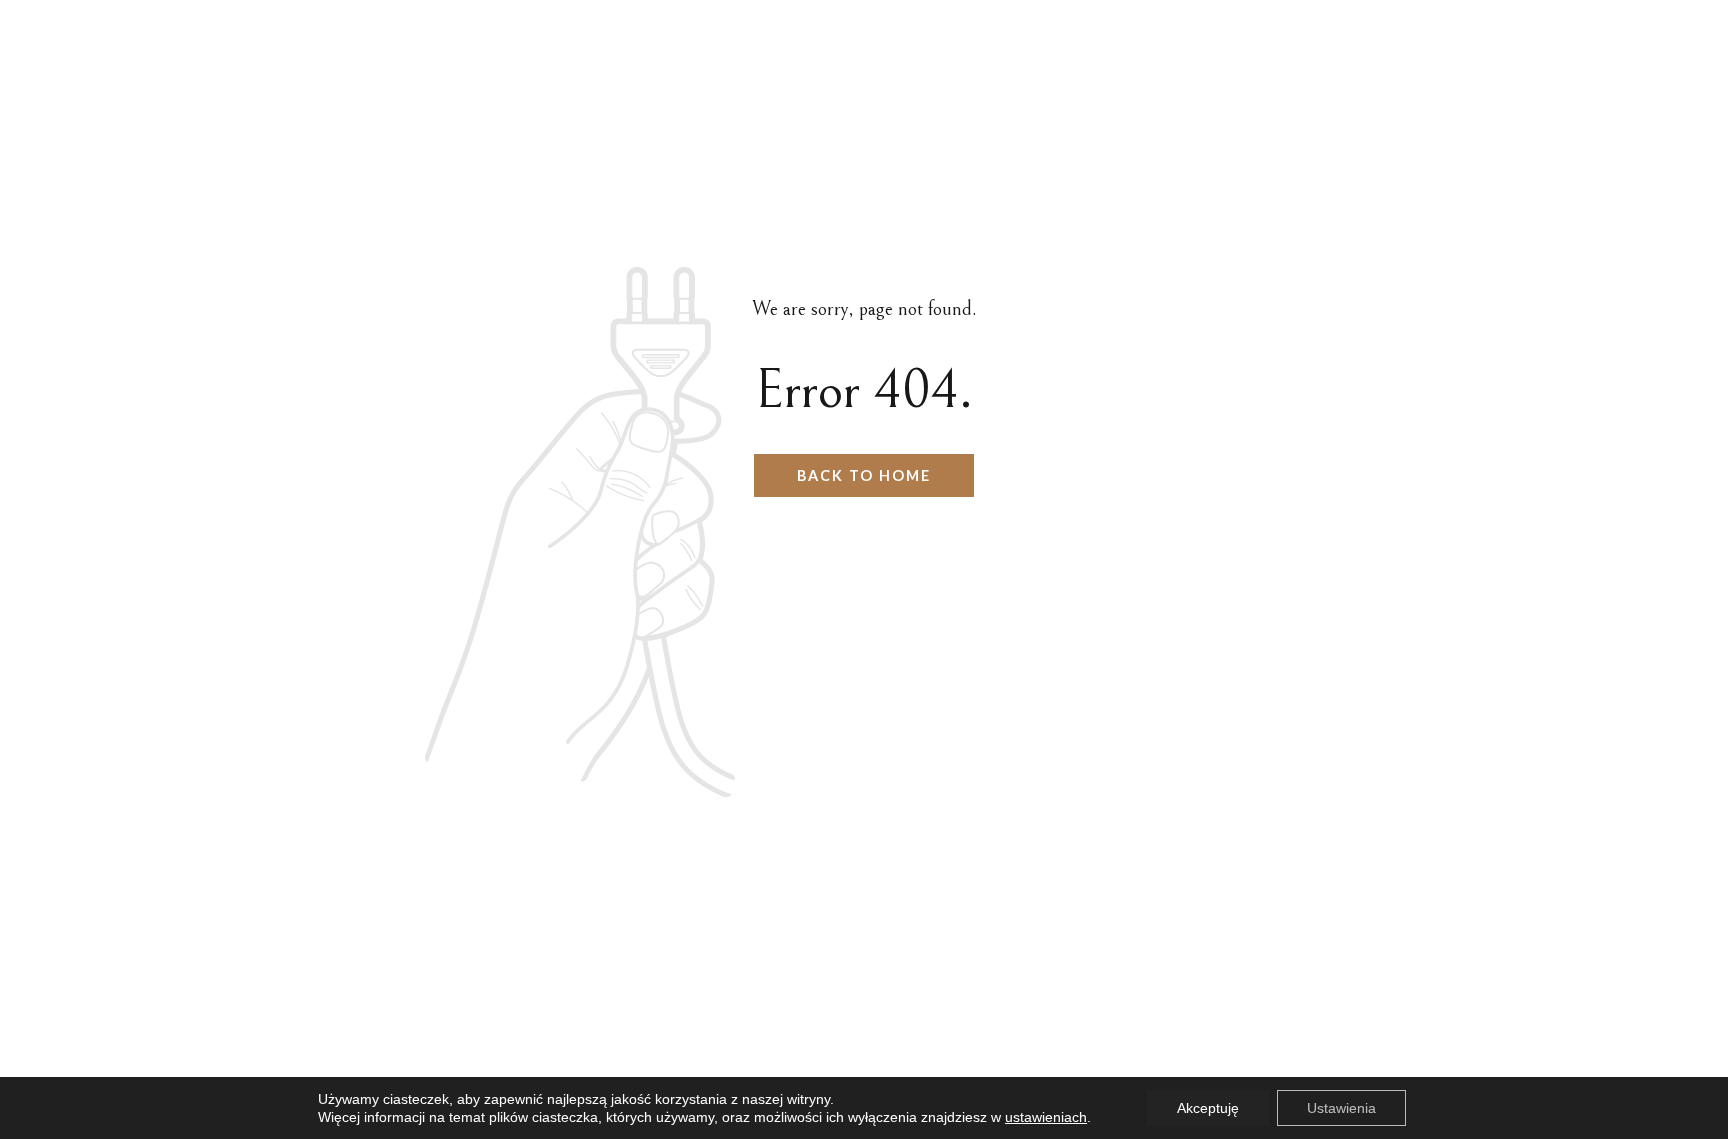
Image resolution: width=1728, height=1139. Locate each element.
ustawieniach (1046, 1117)
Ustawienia (1341, 1108)
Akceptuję (1208, 1108)
